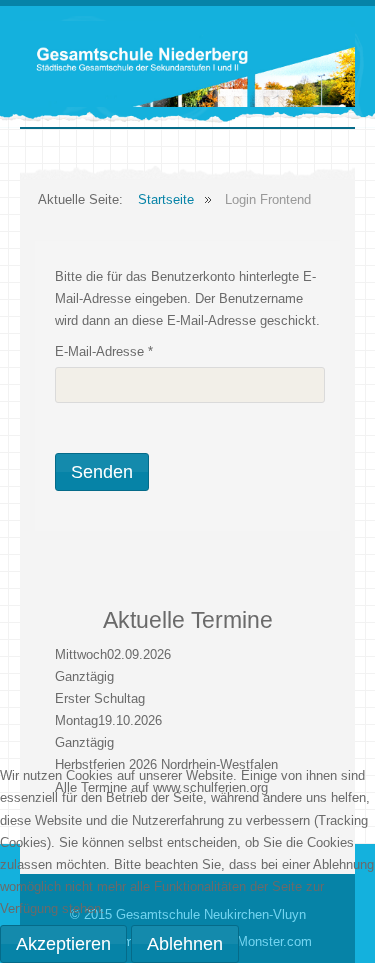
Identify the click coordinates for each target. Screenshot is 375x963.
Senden (102, 472)
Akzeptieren (63, 944)
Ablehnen (185, 944)
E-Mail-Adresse (104, 351)
